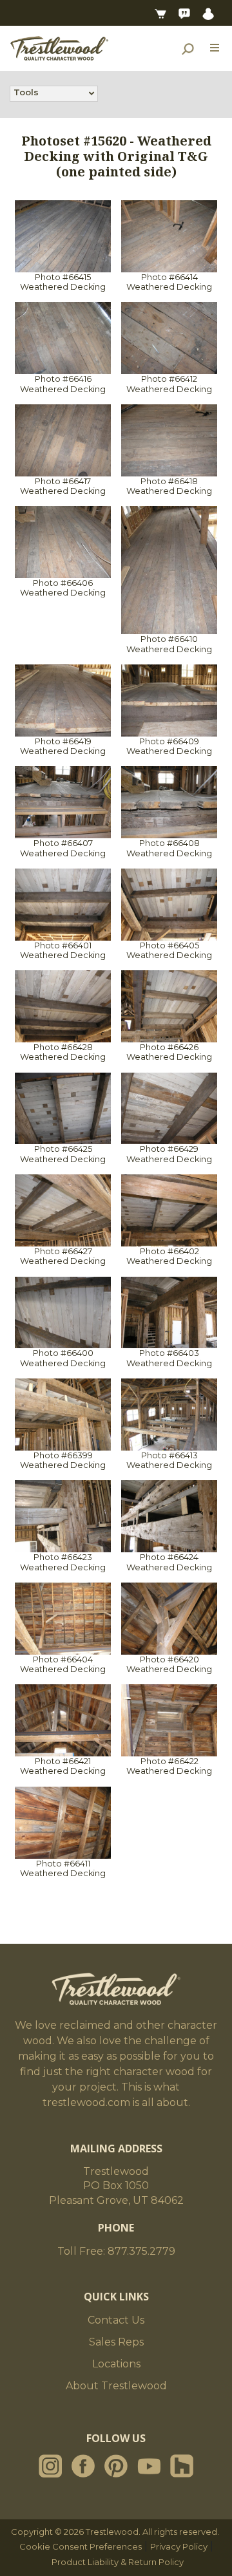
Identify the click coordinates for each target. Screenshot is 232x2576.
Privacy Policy (179, 2546)
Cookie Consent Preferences (81, 2546)
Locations (116, 2364)
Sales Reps (116, 2342)
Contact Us (116, 2320)
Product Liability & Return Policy (118, 2562)
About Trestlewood (116, 2386)
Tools (26, 92)
